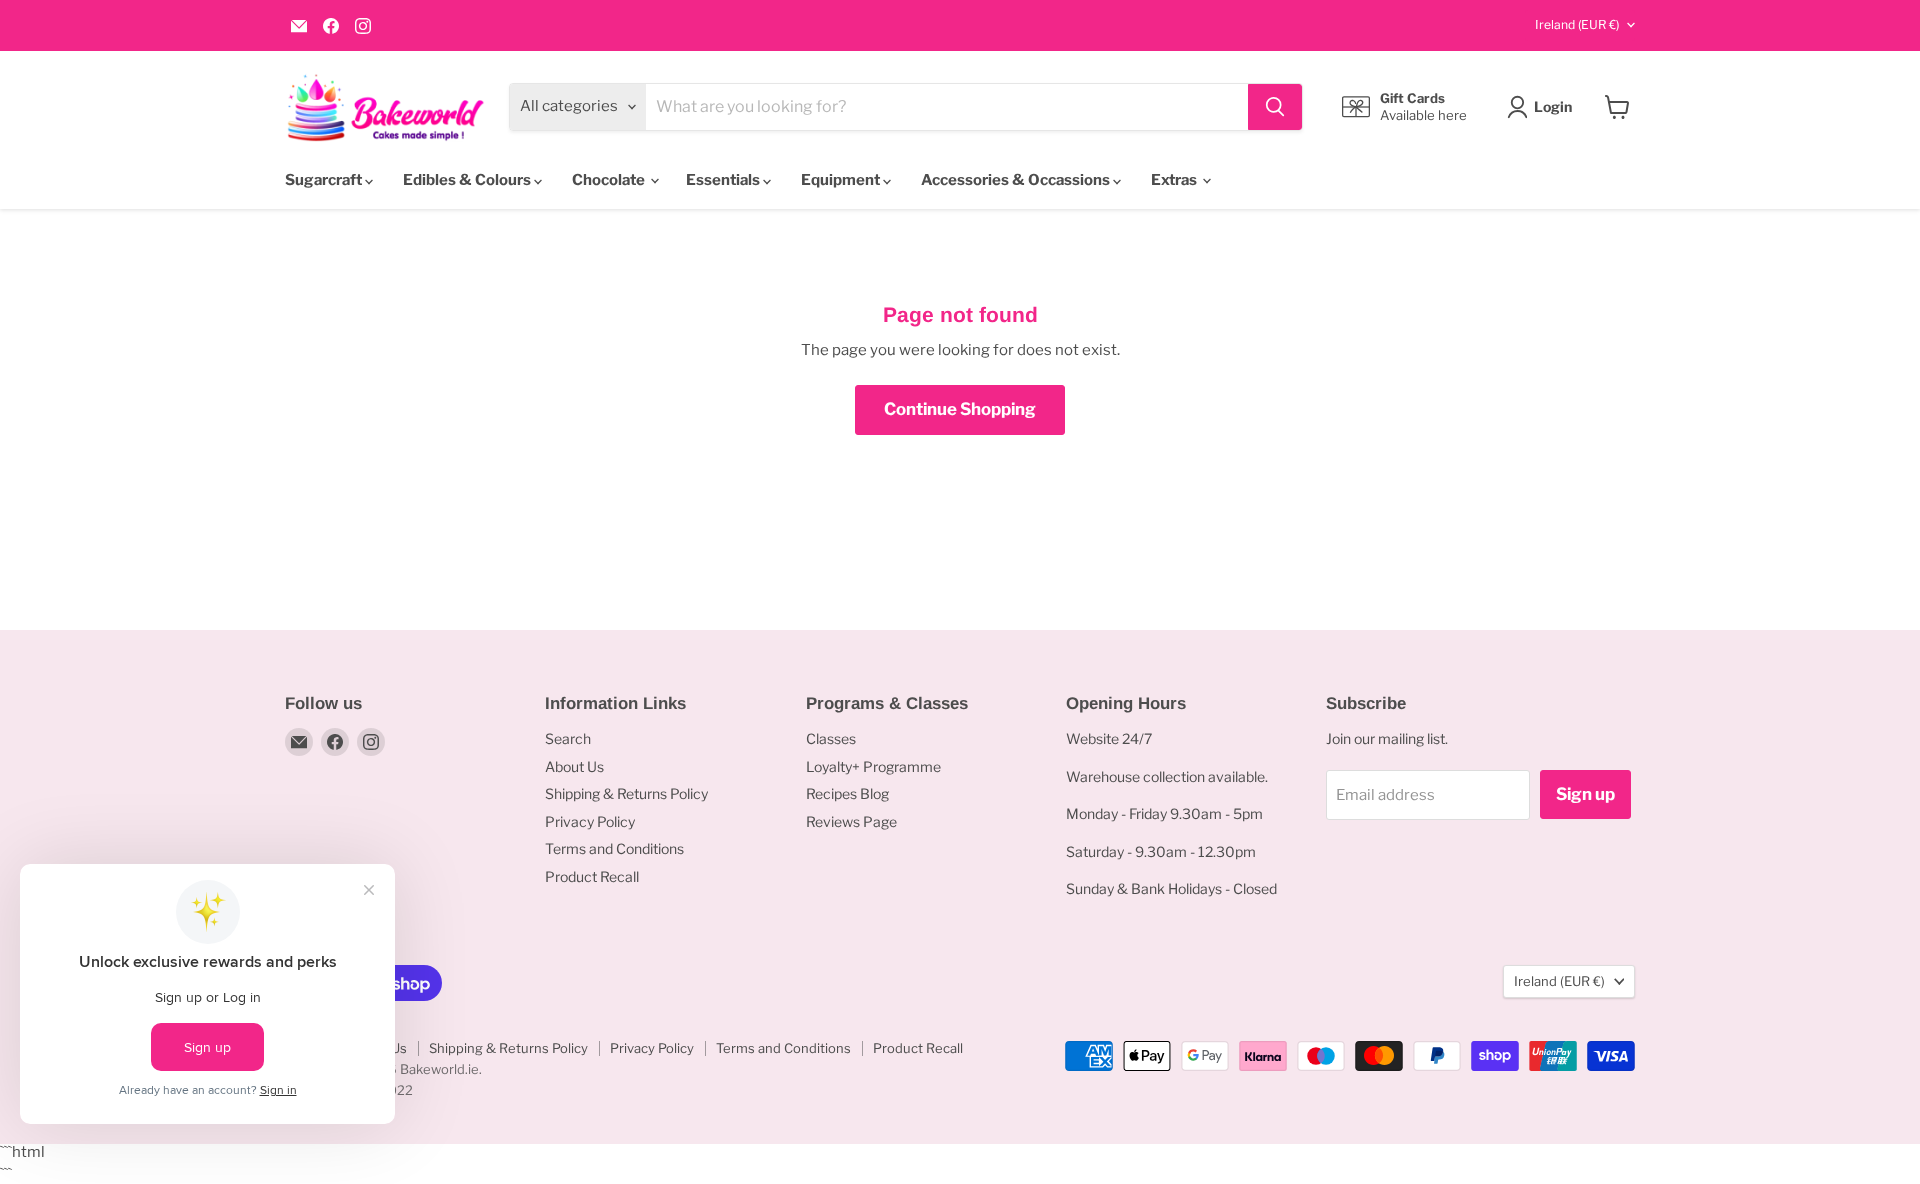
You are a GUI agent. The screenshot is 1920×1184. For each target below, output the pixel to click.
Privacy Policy (590, 821)
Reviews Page (851, 821)
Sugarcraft (325, 180)
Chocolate (610, 180)
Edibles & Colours (468, 180)
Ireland (1577, 24)
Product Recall (592, 876)
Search (568, 738)
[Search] (1275, 107)
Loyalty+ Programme (873, 766)
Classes (831, 738)
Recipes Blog (847, 793)
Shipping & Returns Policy (626, 793)
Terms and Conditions (614, 848)
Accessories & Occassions (1017, 180)
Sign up (1585, 794)
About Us (574, 766)
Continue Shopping (960, 409)
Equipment (842, 180)
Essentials (724, 180)
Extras (1175, 180)
